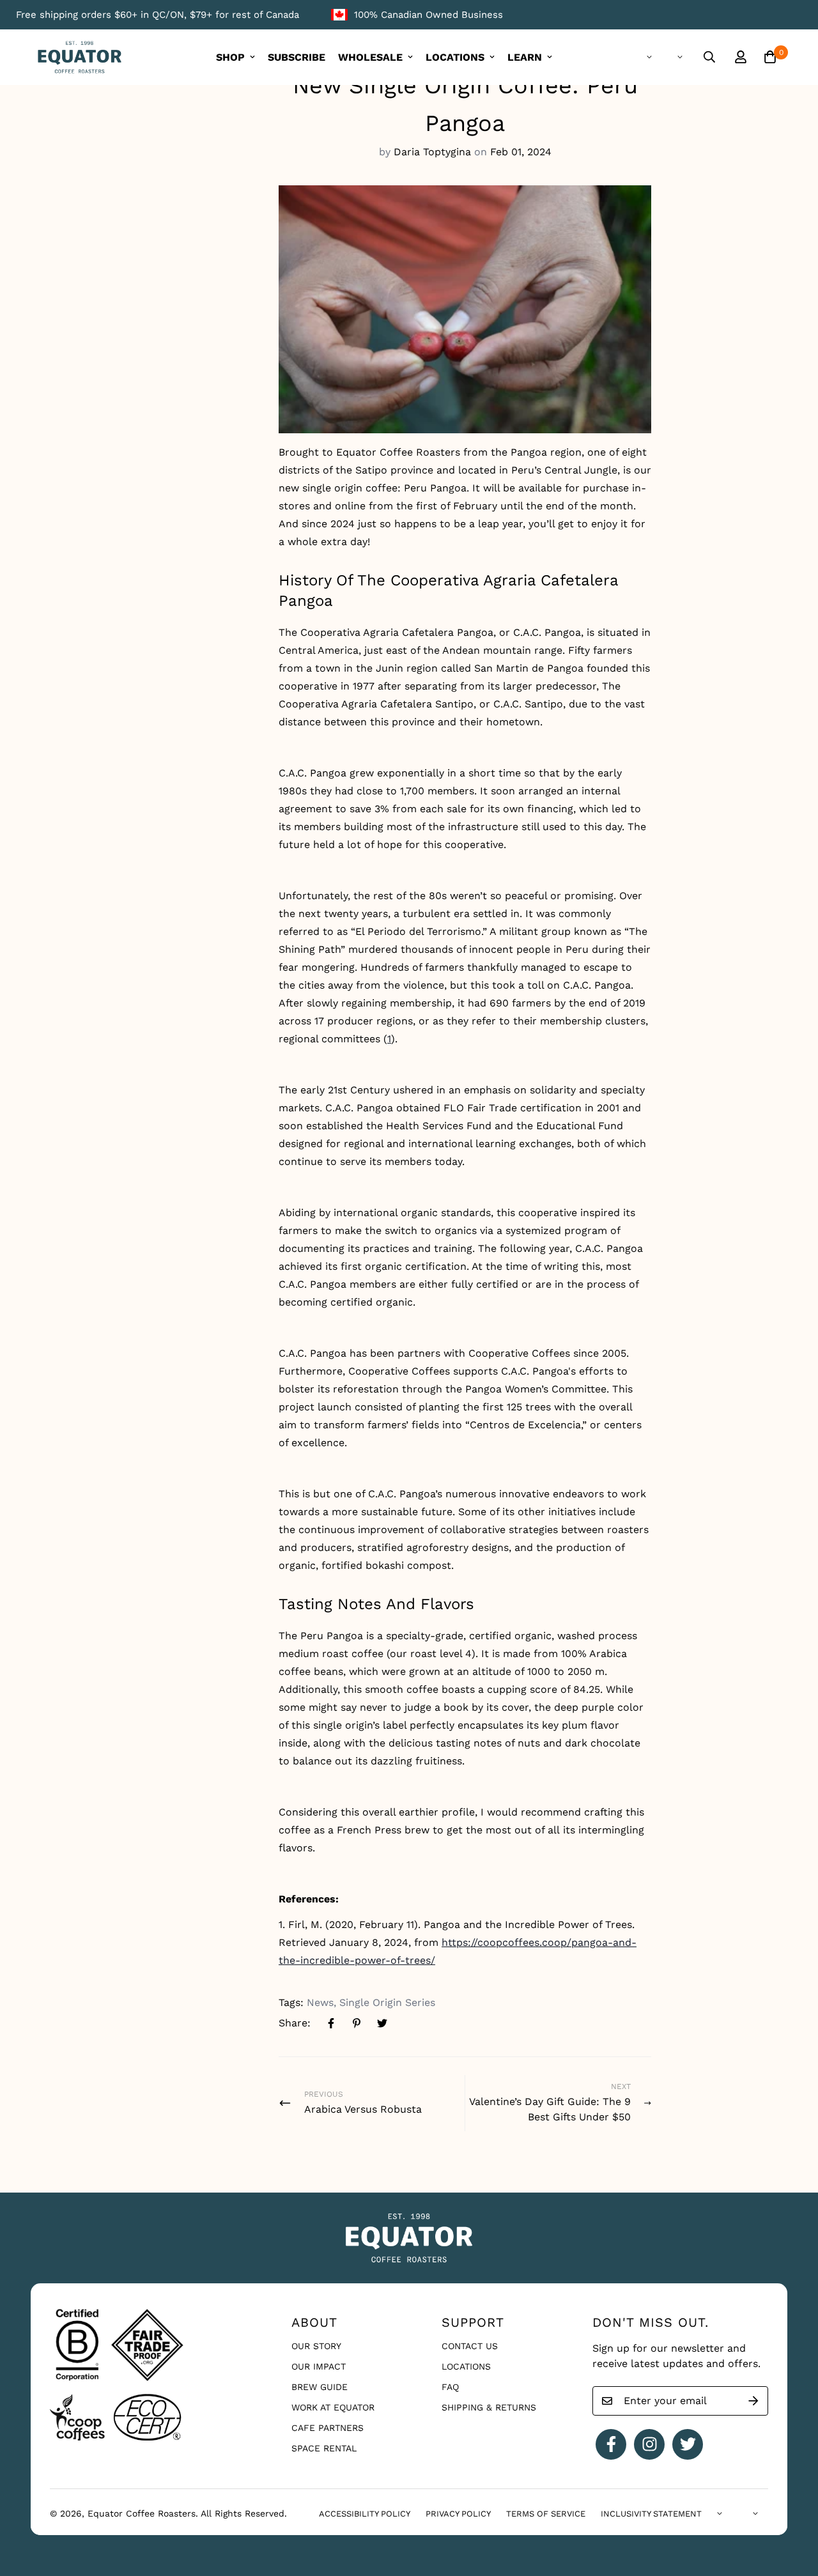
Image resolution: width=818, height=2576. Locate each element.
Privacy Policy (458, 2514)
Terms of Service (546, 2514)
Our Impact (319, 2366)
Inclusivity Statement (651, 2514)
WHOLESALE (370, 57)
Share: (295, 2023)
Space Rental (324, 2448)
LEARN (525, 57)
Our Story (316, 2346)
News (320, 2002)
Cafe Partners (328, 2428)
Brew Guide (320, 2387)
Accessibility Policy (365, 2514)
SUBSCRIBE (297, 57)
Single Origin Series (387, 2002)
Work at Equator (333, 2407)
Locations (466, 2366)
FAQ (450, 2387)
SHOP (230, 57)
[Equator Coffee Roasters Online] (80, 57)
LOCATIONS (455, 57)
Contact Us (470, 2346)
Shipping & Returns (489, 2407)
